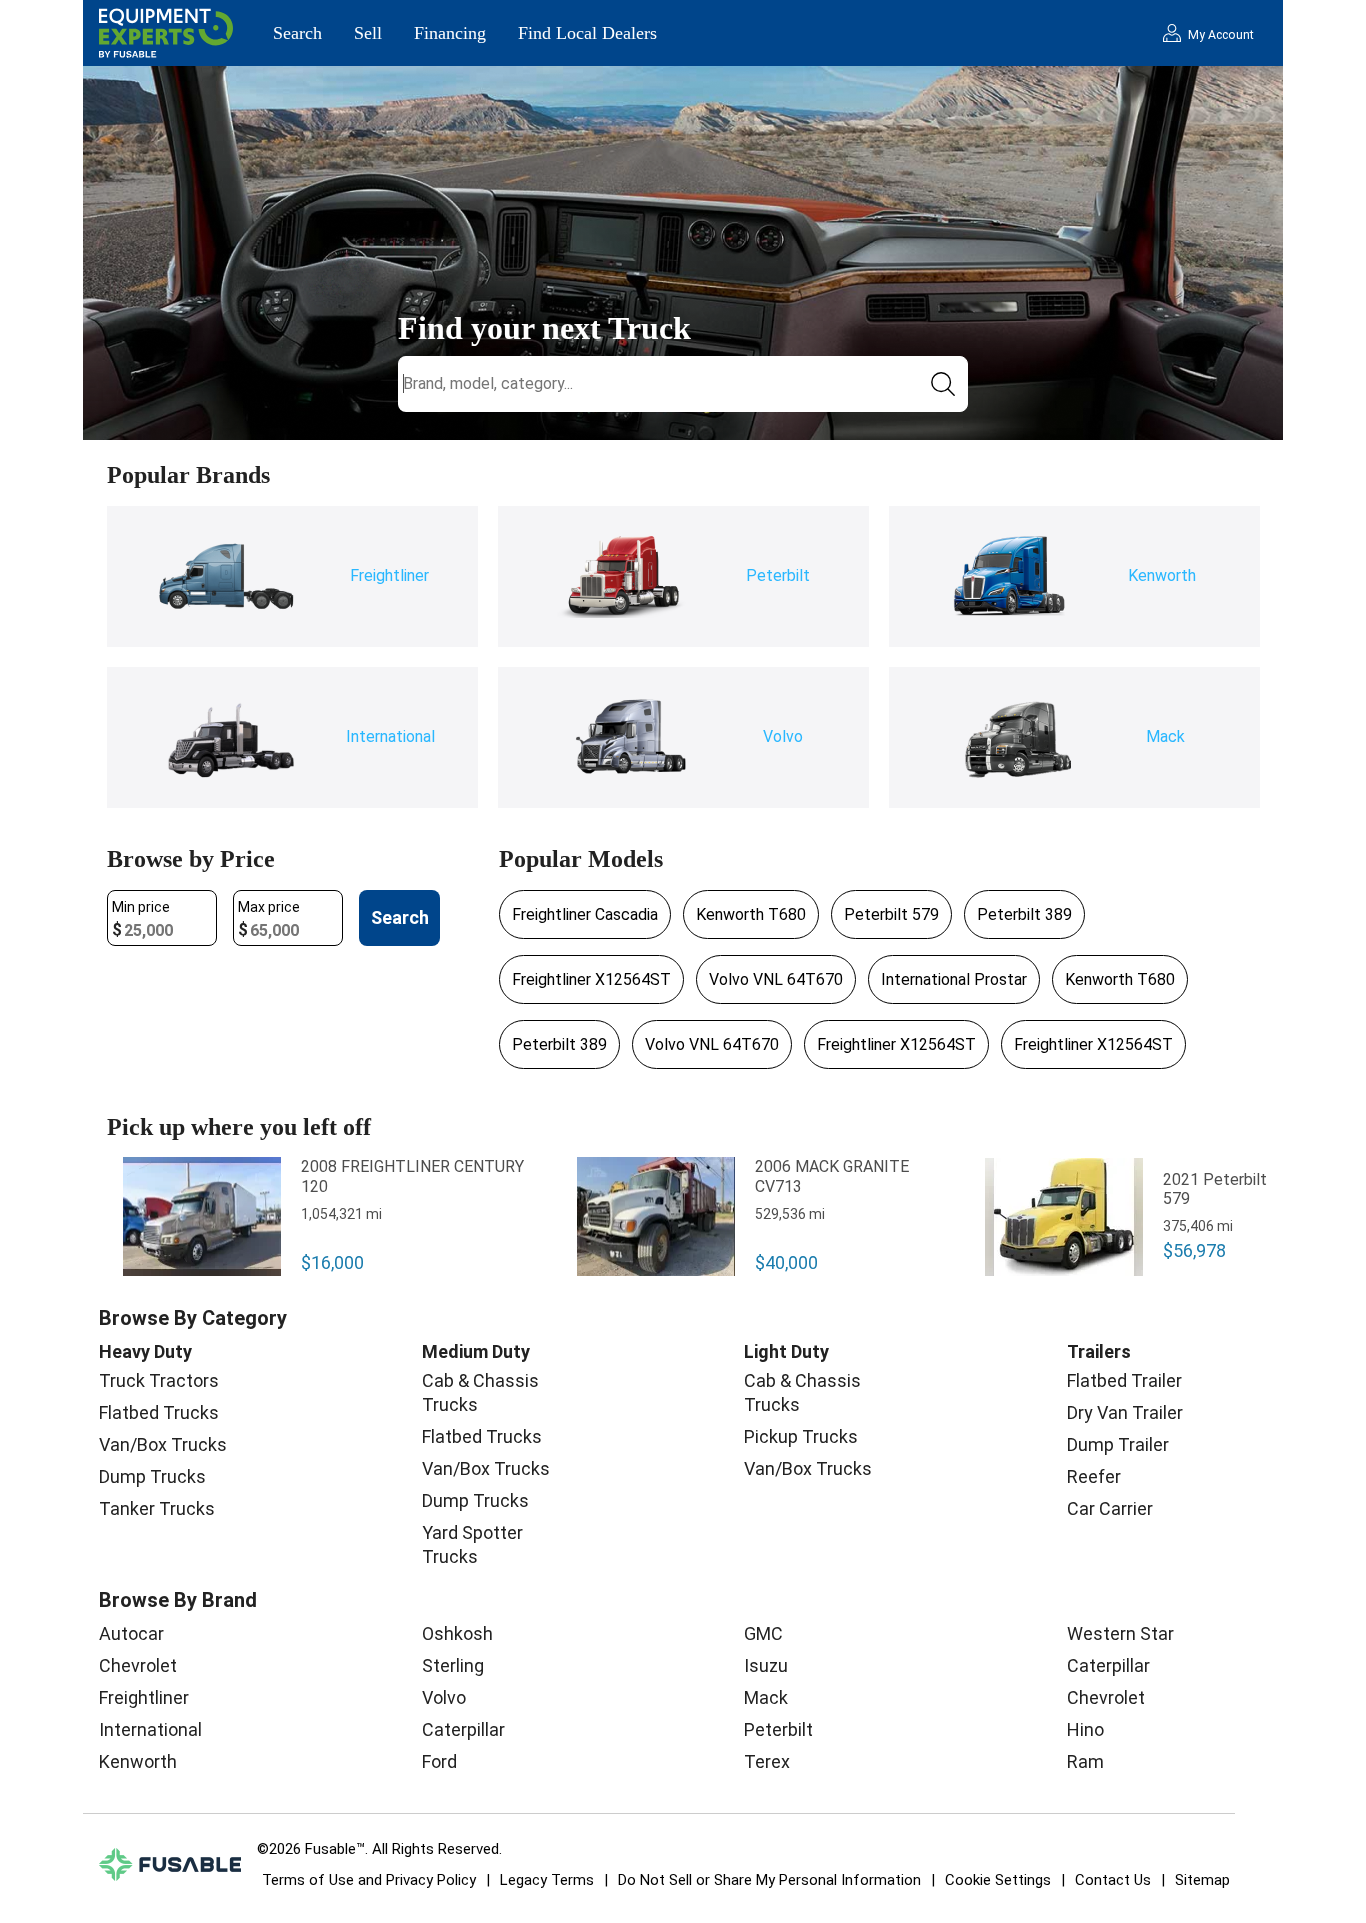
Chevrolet (138, 1665)
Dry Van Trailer (1125, 1412)
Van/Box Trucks (163, 1444)
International (150, 1729)
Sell (368, 33)
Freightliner (144, 1697)
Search (297, 33)
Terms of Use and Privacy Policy (369, 1880)
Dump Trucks (152, 1476)
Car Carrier (1110, 1508)
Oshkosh (457, 1633)
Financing (450, 33)
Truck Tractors (159, 1380)
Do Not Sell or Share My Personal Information (769, 1880)
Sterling (453, 1665)
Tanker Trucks (157, 1508)
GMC (763, 1633)
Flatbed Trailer (1124, 1380)
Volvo (444, 1697)
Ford (439, 1761)
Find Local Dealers (587, 33)
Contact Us (1113, 1880)
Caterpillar (463, 1729)
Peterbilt (778, 1729)
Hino (1085, 1729)
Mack (766, 1697)
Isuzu (766, 1665)
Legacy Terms (547, 1880)
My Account (1221, 35)
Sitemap (1202, 1880)
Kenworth (138, 1761)
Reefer (1094, 1476)
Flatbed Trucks (159, 1412)
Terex (767, 1761)
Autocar (131, 1633)
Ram (1085, 1761)
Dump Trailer (1118, 1444)
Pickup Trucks (801, 1436)
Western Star (1120, 1633)
